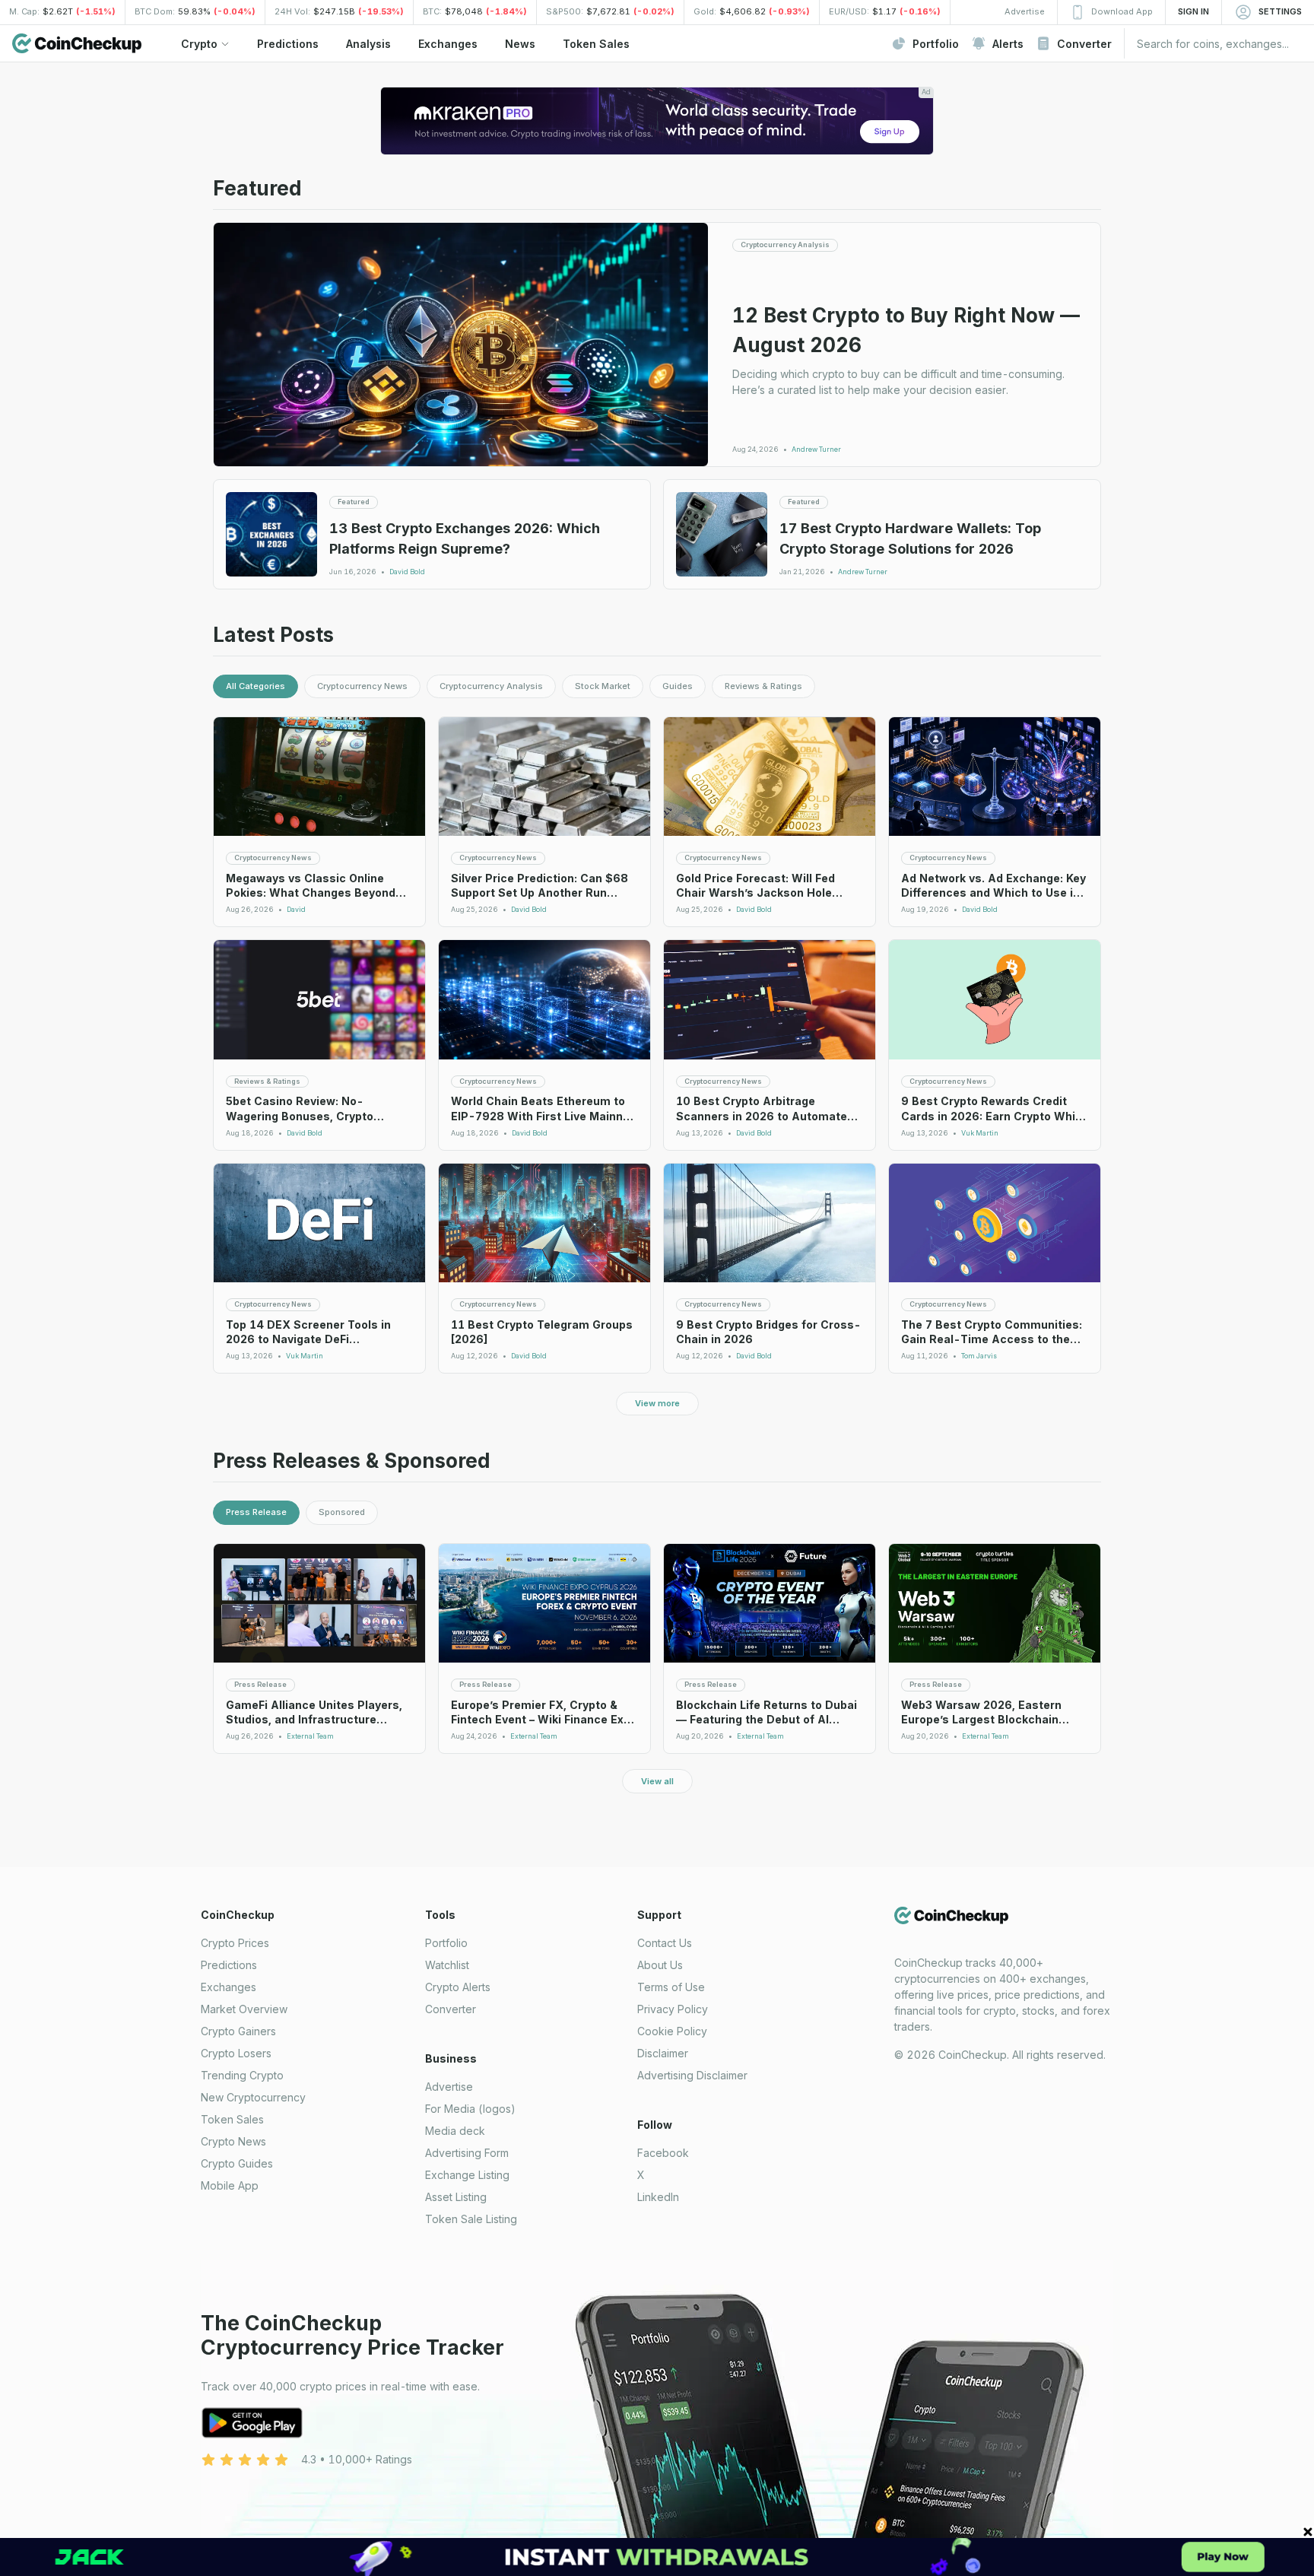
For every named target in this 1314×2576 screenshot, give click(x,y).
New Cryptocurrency (253, 2097)
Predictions (229, 1965)
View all (657, 1781)
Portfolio (446, 1943)
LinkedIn (658, 2197)
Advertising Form (467, 2153)
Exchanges (229, 1987)
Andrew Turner (816, 449)
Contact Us (665, 1943)
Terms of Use (671, 1987)
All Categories (255, 686)
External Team (310, 1736)
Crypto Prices (235, 1943)
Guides (678, 686)
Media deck (455, 2131)
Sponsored (342, 1512)
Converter (451, 2009)
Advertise (449, 2087)
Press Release (256, 1512)
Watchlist (447, 1965)
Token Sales (232, 2119)
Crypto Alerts (458, 1987)
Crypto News (233, 2141)
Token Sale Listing (471, 2219)
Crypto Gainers (238, 2031)
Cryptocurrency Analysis (491, 686)
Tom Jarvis (979, 1356)
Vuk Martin (980, 1133)
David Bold (407, 572)
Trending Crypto (242, 2075)
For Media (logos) (470, 2109)
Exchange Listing (467, 2175)
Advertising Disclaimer (692, 2075)
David (296, 910)
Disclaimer (663, 2053)
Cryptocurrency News (362, 686)
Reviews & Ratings (763, 686)
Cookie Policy (672, 2031)
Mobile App (230, 2185)
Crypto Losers (236, 2053)
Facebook (663, 2153)
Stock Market (603, 686)
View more (657, 1403)
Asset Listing (456, 2197)
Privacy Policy (673, 2009)
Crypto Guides (237, 2163)
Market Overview (244, 2009)
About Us (660, 1965)
